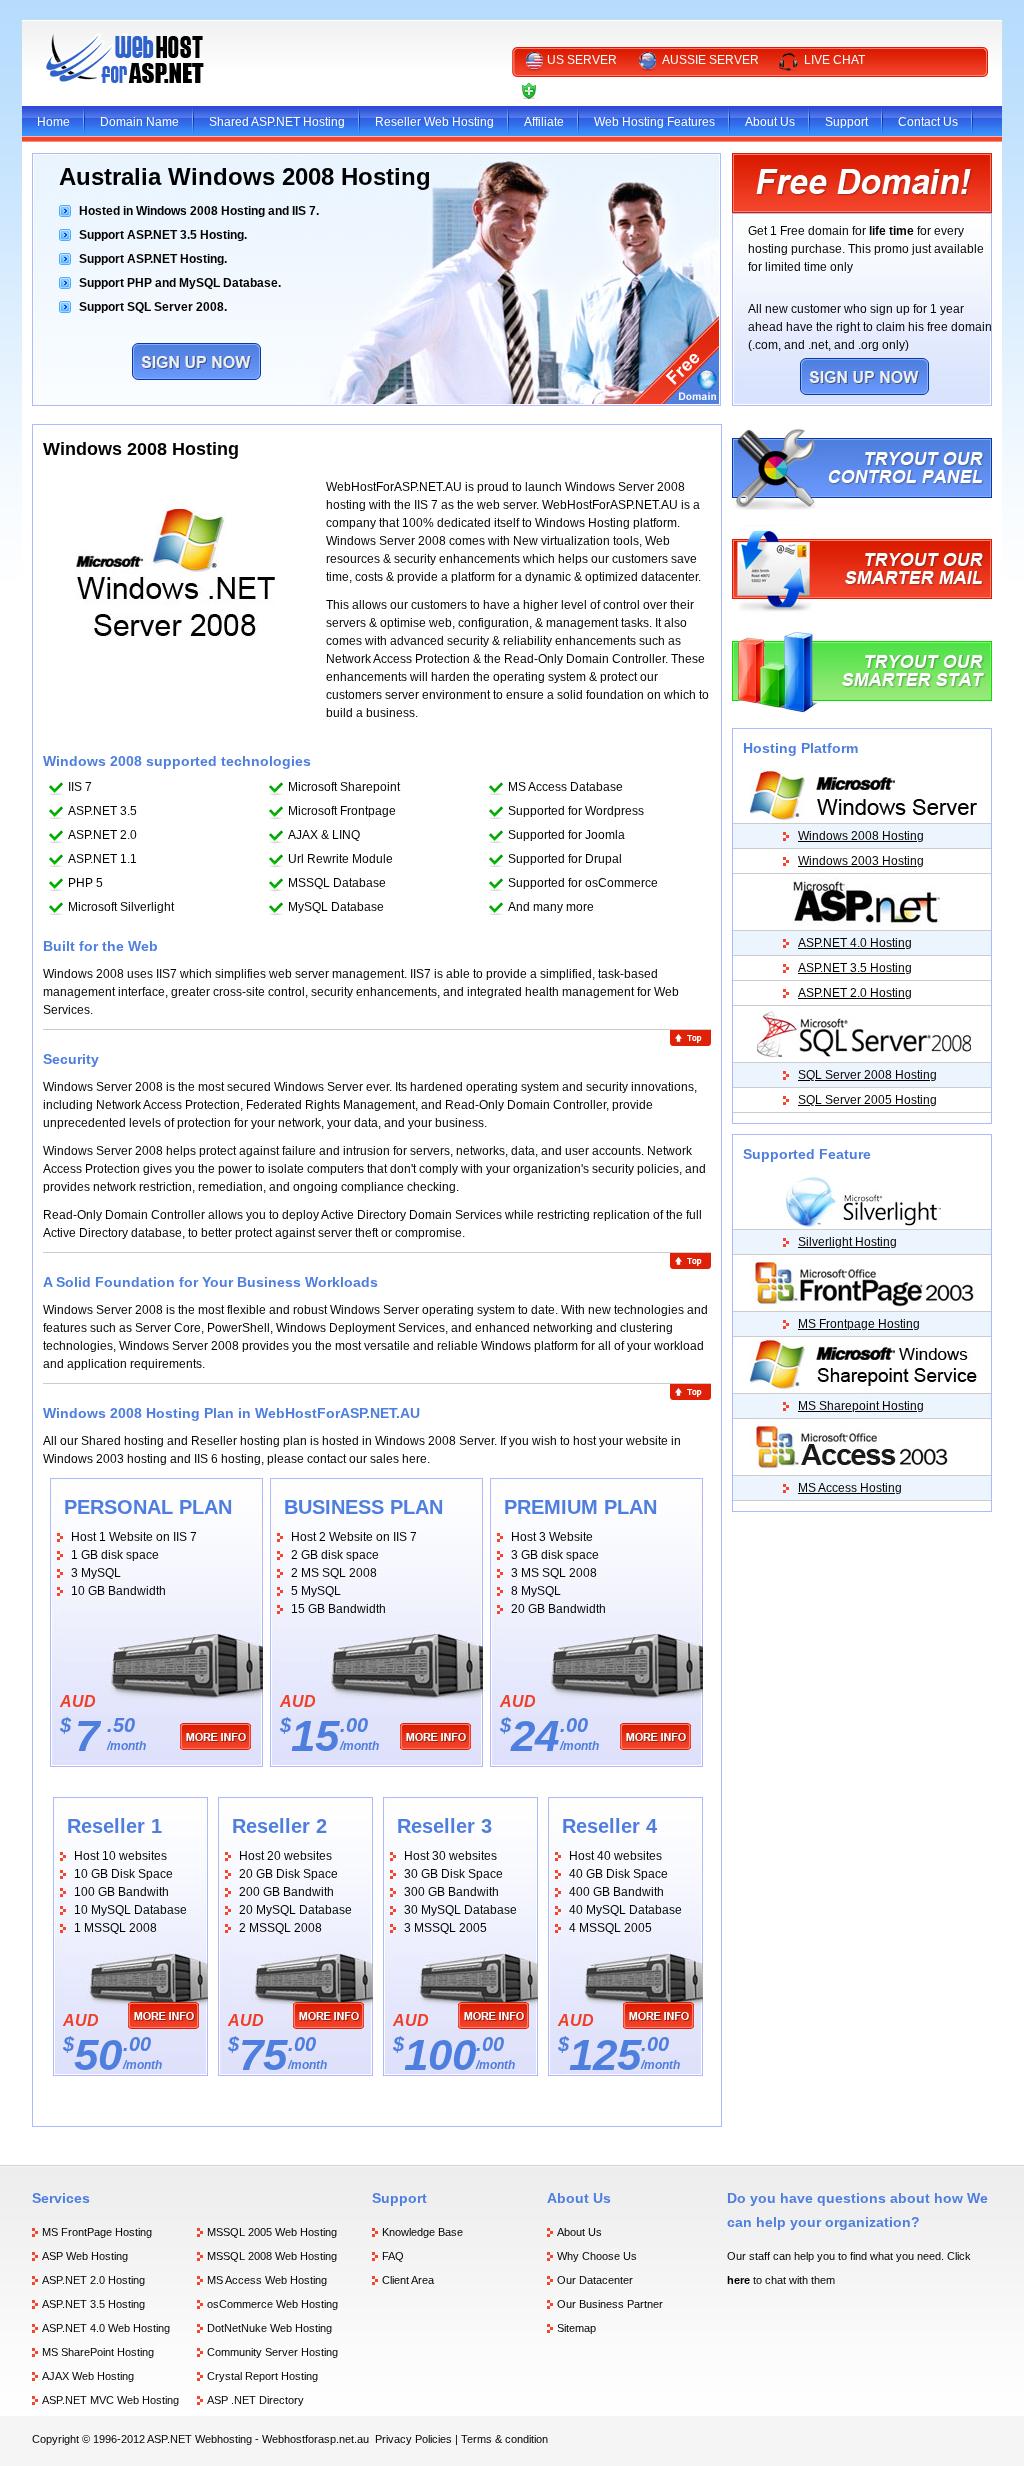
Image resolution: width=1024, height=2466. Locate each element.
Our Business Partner (610, 2304)
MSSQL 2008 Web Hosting (272, 2256)
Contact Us (928, 122)
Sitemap (576, 2328)
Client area (582, 90)
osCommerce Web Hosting (272, 2304)
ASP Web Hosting (85, 2256)
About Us (770, 122)
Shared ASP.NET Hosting (277, 122)
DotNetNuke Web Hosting (269, 2328)
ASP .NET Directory (255, 2400)
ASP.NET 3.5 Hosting (855, 968)
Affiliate (544, 122)
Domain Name (139, 122)
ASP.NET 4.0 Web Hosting (106, 2328)
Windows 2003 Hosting (861, 861)
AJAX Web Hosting (88, 2376)
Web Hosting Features (654, 122)
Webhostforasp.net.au (315, 2439)
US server (582, 60)
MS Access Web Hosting (267, 2280)
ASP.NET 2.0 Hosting (855, 993)
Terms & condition (504, 2439)
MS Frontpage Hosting (859, 1324)
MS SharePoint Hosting (98, 2352)
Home (53, 122)
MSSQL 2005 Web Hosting (272, 2232)
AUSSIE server (710, 60)
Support (846, 122)
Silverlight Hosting (847, 1242)
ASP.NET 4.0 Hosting (855, 943)
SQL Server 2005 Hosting (867, 1100)
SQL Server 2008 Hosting (867, 1075)
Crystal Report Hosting (262, 2376)
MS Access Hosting (850, 1488)
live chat (834, 60)
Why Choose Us (597, 2256)
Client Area (408, 2280)
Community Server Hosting (272, 2352)
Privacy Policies (413, 2439)
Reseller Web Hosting (434, 122)
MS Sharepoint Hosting (861, 1406)
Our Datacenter (595, 2280)
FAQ (393, 2256)
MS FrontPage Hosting (97, 2232)
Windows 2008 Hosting (861, 836)
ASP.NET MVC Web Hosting (110, 2400)
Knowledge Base (422, 2232)
